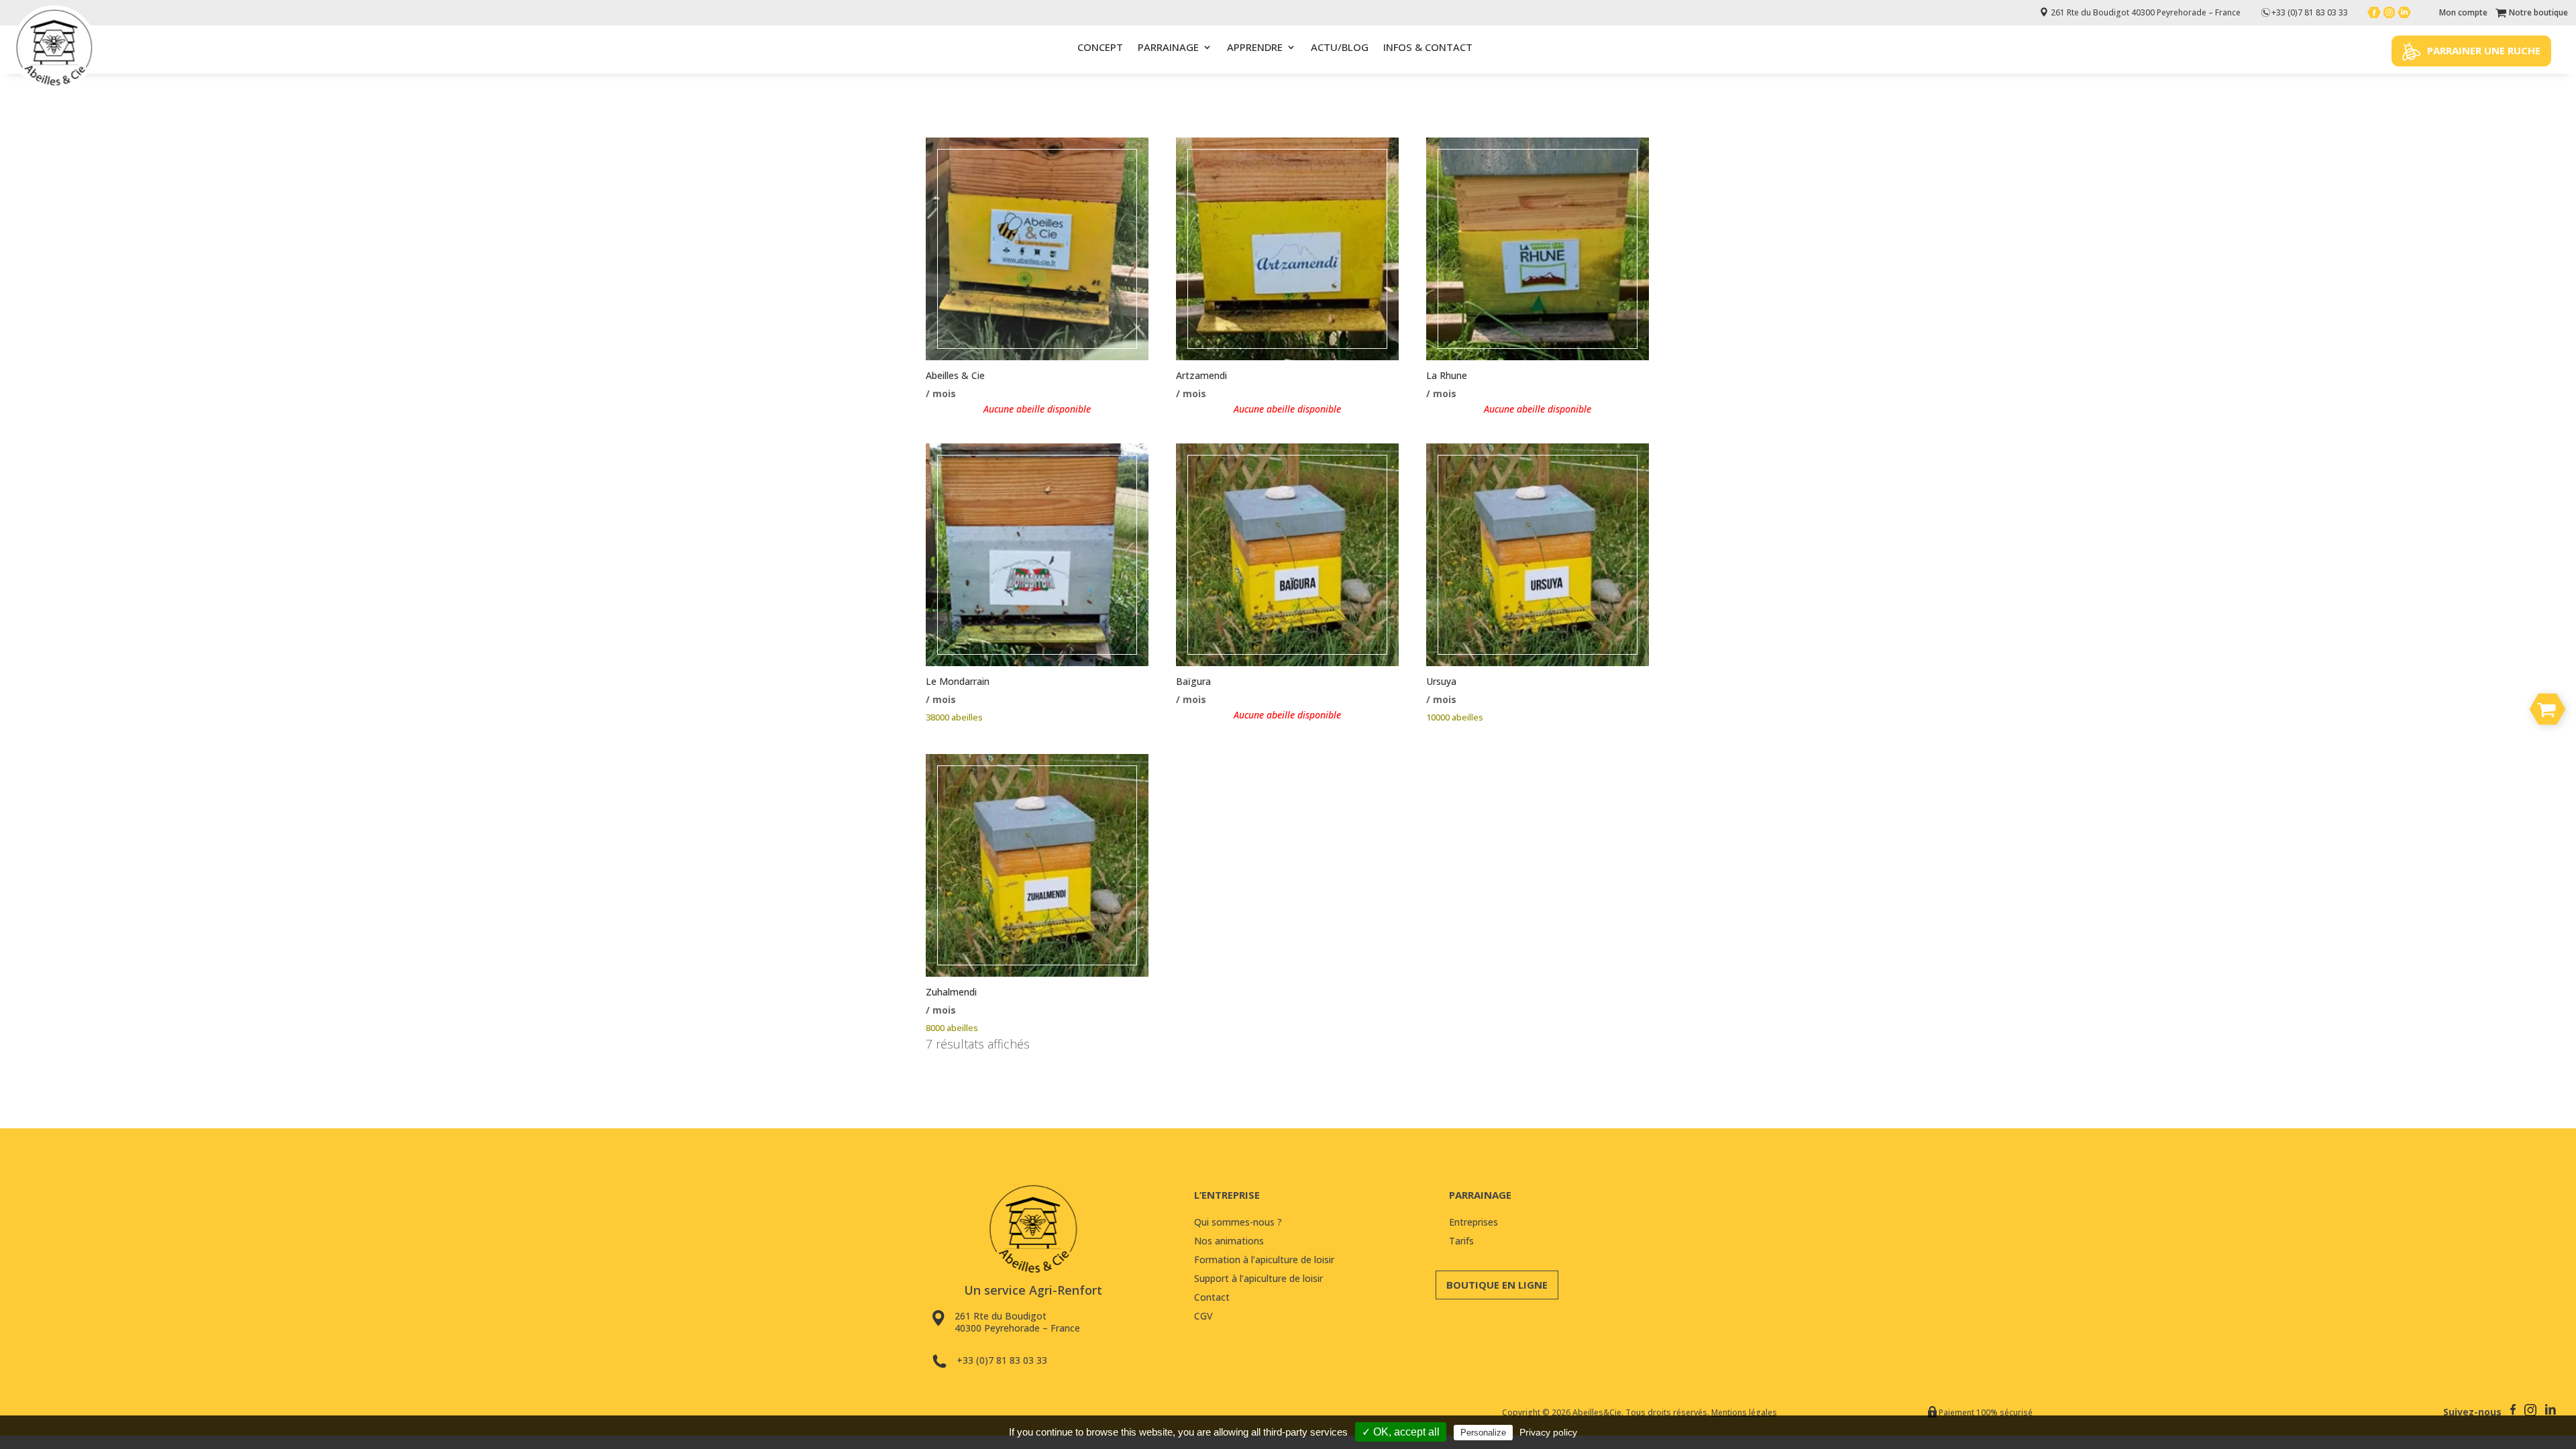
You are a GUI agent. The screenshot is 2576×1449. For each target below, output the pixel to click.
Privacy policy (1548, 1432)
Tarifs (1461, 1241)
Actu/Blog (1340, 47)
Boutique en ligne (1497, 1285)
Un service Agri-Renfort (1033, 1290)
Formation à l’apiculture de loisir (1264, 1259)
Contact (1212, 1297)
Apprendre (1255, 47)
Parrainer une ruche (2484, 50)
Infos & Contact (1428, 47)
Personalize (1483, 1433)
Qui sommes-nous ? (1238, 1222)
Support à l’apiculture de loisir (1258, 1278)
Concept (1100, 47)
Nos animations (1229, 1241)
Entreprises (1473, 1222)
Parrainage (1168, 47)
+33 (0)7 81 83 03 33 (1002, 1360)
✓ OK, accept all (1401, 1432)
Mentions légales (1744, 1412)
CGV (1203, 1316)
